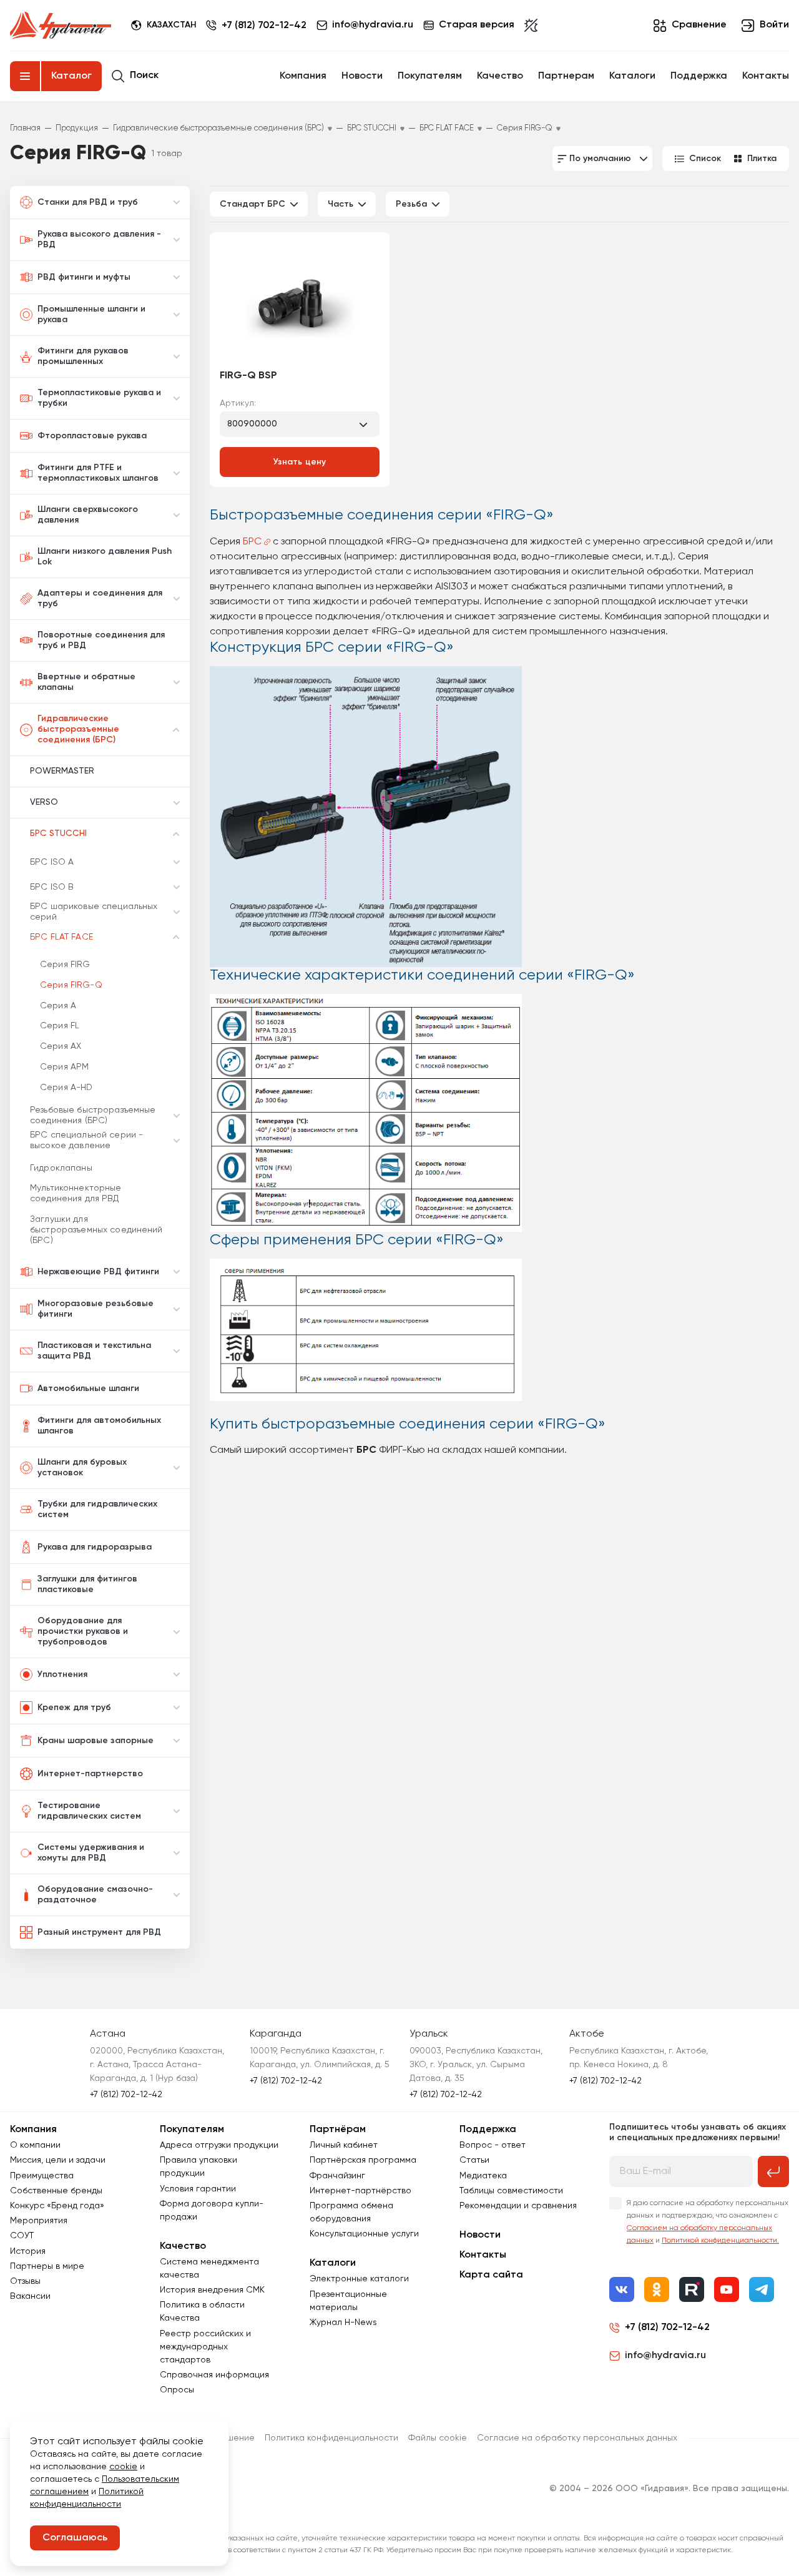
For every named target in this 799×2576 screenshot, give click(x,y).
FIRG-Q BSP (248, 376)
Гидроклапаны (61, 1168)
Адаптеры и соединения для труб (100, 598)
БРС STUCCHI (58, 833)
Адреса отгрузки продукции (219, 2145)
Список (705, 159)
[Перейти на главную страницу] (61, 26)
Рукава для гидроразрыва (95, 1547)
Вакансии (30, 2296)
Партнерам (566, 76)
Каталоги (632, 76)
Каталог (71, 76)
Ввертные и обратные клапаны (86, 682)
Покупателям (430, 76)
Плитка (762, 159)
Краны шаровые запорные (96, 1741)
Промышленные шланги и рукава (91, 314)
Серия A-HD (66, 1088)
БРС (252, 542)
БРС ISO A (52, 862)
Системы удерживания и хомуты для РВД (91, 1853)
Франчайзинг (337, 2176)
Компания (303, 76)
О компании (35, 2145)
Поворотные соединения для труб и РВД (101, 640)
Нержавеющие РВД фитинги (98, 1272)
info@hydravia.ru (665, 2356)
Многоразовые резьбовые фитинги (96, 1309)
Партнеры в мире (47, 2266)
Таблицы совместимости (511, 2191)
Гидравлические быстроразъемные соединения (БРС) (78, 729)
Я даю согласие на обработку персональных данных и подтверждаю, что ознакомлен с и (708, 2222)
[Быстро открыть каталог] (25, 76)
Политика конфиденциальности (331, 2438)
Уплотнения (62, 1674)
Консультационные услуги (364, 2234)
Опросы (177, 2390)
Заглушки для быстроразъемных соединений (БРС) (96, 1230)
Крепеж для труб (74, 1708)
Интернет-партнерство (90, 1774)
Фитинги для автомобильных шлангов (99, 1426)
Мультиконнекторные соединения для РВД (76, 1193)
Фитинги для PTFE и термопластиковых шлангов (98, 473)
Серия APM (64, 1067)
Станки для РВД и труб (88, 202)
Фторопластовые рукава (92, 436)
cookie (123, 2467)
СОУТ (22, 2236)
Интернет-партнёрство (360, 2191)
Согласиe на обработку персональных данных (577, 2438)
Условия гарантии (198, 2189)
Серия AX (61, 1046)
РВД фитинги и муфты (84, 277)
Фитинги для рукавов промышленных (83, 356)
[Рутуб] (692, 2289)
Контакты (766, 76)
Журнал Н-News (343, 2323)
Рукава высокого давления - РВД (99, 239)
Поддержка (699, 76)
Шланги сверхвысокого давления (88, 515)
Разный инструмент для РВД (99, 1932)
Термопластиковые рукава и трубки (99, 398)
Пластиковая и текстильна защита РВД (94, 1351)
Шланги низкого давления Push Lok (105, 557)
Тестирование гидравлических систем (89, 1811)
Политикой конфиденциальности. (720, 2241)
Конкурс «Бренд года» (57, 2206)
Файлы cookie (438, 2438)
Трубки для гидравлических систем (97, 1509)
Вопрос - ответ (493, 2145)
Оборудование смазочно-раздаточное (95, 1895)
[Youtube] (727, 2289)
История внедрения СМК (212, 2290)
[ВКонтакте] (622, 2289)
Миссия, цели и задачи (58, 2160)
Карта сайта (491, 2275)
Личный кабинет (344, 2145)
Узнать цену (300, 462)
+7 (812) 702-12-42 (264, 26)
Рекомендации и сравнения (518, 2206)
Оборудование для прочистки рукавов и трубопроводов (83, 1631)
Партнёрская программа (363, 2160)
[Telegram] (762, 2289)
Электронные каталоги (359, 2279)
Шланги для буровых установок (82, 1467)
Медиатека (483, 2176)
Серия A (58, 1006)
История (28, 2251)
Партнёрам (338, 2130)
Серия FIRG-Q (71, 985)
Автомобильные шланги (88, 1389)
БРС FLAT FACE (61, 937)
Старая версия (477, 25)
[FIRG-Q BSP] (300, 302)
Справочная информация (214, 2375)
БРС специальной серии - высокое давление (86, 1140)
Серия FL (60, 1026)
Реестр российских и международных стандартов (205, 2347)
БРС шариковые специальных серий (94, 912)
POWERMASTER (62, 771)
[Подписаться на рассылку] (773, 2171)
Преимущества (42, 2176)
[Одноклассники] (657, 2289)
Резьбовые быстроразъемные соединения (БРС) (93, 1115)
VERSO (44, 802)
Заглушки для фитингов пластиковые (87, 1584)
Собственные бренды (56, 2191)
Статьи (474, 2160)
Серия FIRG (65, 965)
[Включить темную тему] (531, 26)
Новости (362, 76)
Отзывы (25, 2281)
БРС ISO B (52, 887)
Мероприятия (39, 2221)
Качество (500, 76)
